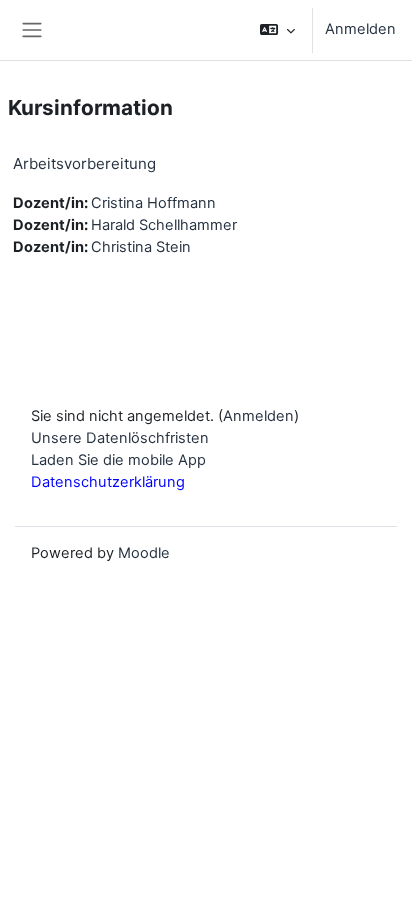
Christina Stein (141, 247)
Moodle (144, 553)
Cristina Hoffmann (153, 203)
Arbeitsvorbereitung (84, 163)
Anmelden (360, 29)
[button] (277, 30)
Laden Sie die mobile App (118, 460)
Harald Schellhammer (164, 225)
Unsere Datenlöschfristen (120, 438)
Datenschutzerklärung (108, 482)
